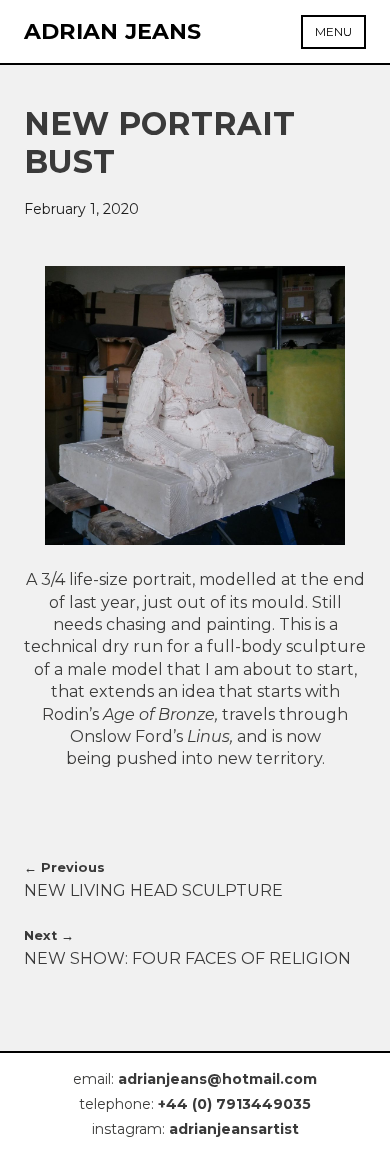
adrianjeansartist (234, 1129)
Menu (333, 31)
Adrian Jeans (113, 31)
